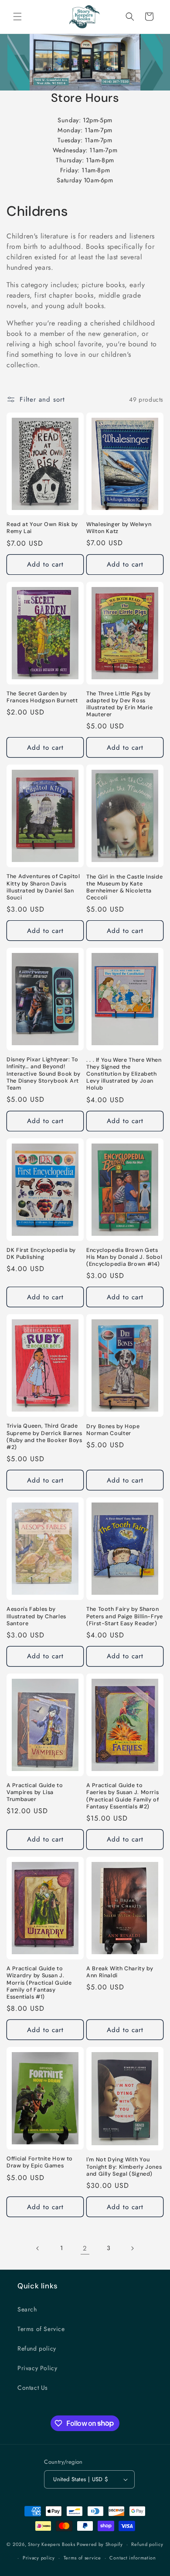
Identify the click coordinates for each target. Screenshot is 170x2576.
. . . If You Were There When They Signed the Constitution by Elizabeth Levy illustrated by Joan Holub (124, 1074)
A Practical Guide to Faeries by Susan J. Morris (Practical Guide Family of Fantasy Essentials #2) (122, 1796)
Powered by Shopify (100, 2544)
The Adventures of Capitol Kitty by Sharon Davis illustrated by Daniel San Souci (43, 887)
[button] (17, 17)
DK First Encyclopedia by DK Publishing (41, 1254)
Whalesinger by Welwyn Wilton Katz (119, 528)
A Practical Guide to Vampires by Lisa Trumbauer (35, 1792)
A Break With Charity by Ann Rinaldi (120, 1972)
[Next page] (132, 2248)
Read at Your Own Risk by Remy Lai (42, 528)
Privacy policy (39, 2558)
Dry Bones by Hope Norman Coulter (113, 1430)
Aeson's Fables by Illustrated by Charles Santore (36, 1616)
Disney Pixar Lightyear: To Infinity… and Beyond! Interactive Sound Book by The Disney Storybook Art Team (44, 1074)
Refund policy (37, 2348)
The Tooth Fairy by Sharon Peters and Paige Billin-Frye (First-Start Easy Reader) (125, 1616)
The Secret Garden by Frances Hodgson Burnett (42, 697)
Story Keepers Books (51, 2544)
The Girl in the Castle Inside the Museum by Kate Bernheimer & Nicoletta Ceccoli (124, 887)
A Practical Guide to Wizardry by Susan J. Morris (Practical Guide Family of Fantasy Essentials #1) (39, 1983)
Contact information (133, 2558)
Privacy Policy (37, 2368)
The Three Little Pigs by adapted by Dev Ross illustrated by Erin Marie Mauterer (120, 704)
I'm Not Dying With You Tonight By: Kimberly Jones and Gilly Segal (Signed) (124, 2167)
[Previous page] (38, 2248)
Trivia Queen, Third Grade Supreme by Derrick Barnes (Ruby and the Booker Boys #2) (44, 1437)
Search (27, 2309)
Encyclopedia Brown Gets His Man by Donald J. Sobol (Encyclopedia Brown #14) (124, 1257)
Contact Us (33, 2388)
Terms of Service (41, 2329)
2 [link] (85, 2248)
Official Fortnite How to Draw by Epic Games (40, 2162)
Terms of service (82, 2558)
